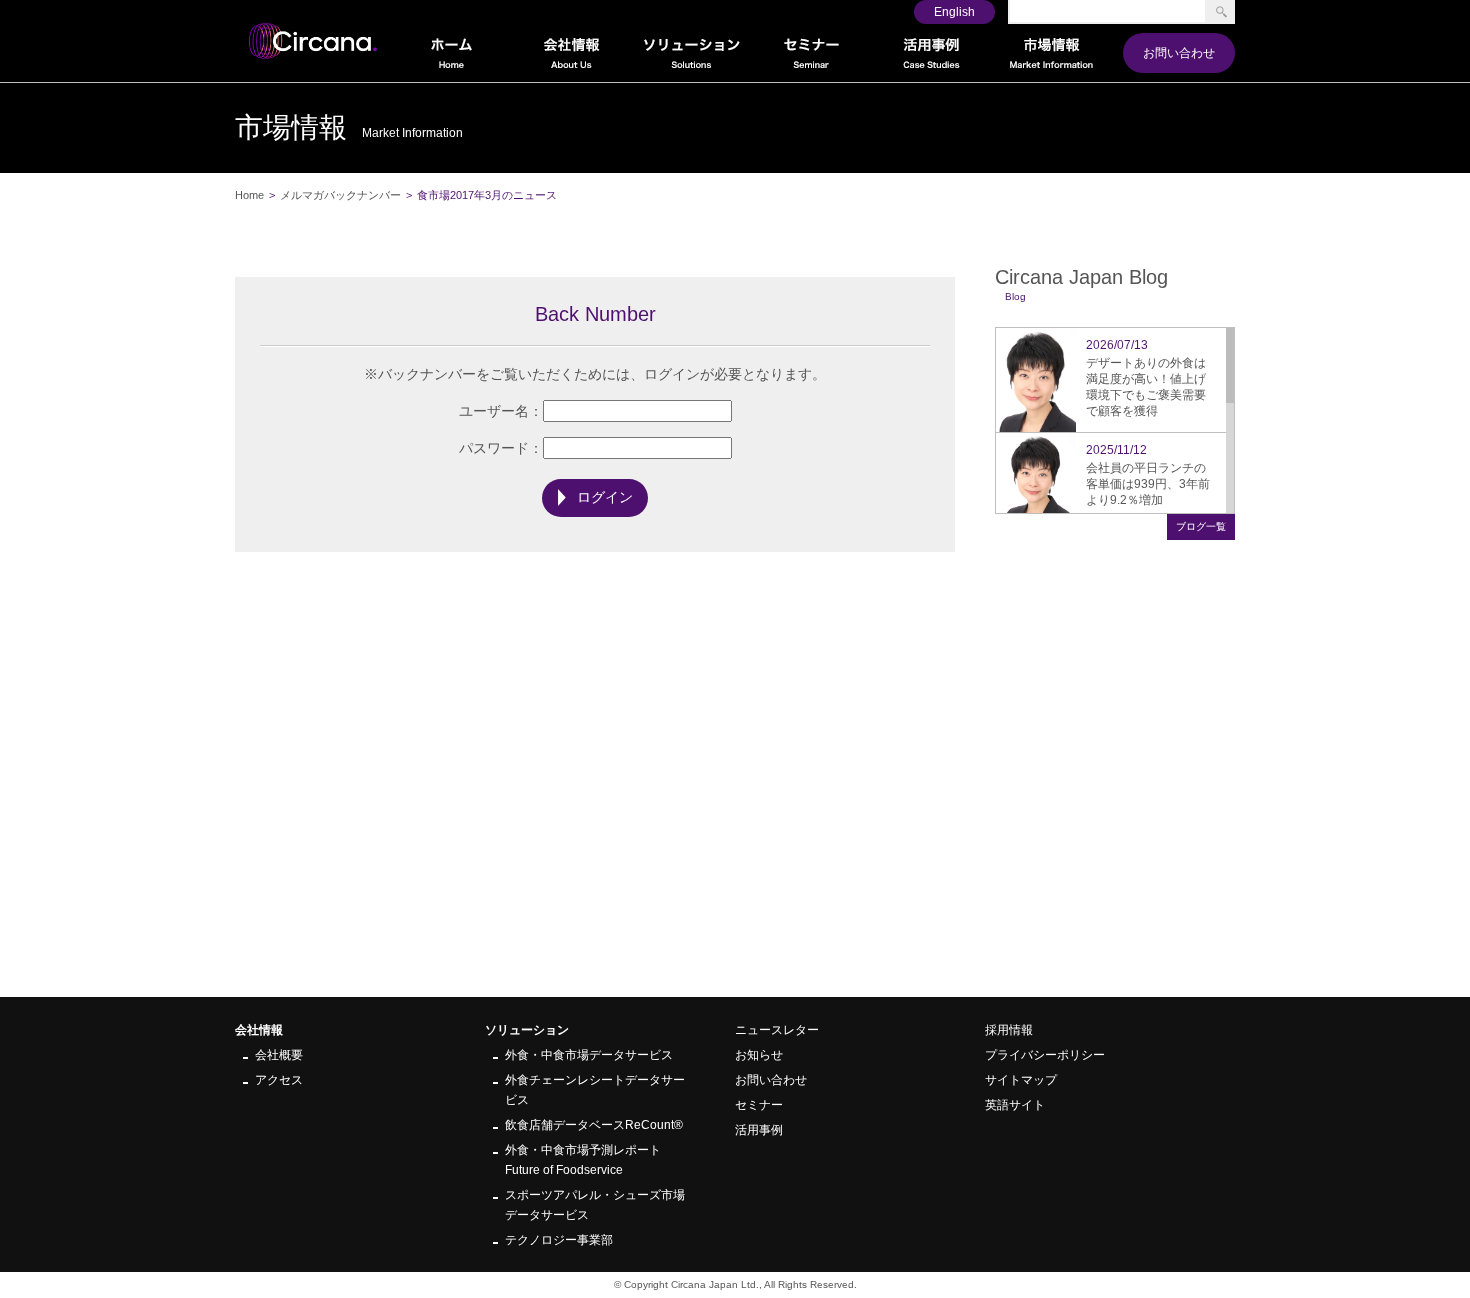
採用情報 (1009, 1030)
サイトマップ (1021, 1080)
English (954, 12)
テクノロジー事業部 (559, 1240)
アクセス (279, 1080)
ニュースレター (777, 1030)
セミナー (759, 1105)
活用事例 (759, 1130)
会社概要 (279, 1055)
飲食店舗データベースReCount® (594, 1125)
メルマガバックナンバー (340, 195)
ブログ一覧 (1201, 526)
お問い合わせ (1179, 53)
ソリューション (527, 1030)
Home (249, 195)
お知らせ (759, 1055)
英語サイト (1015, 1105)
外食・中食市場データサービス (589, 1055)
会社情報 (259, 1030)
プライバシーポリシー (1045, 1055)
